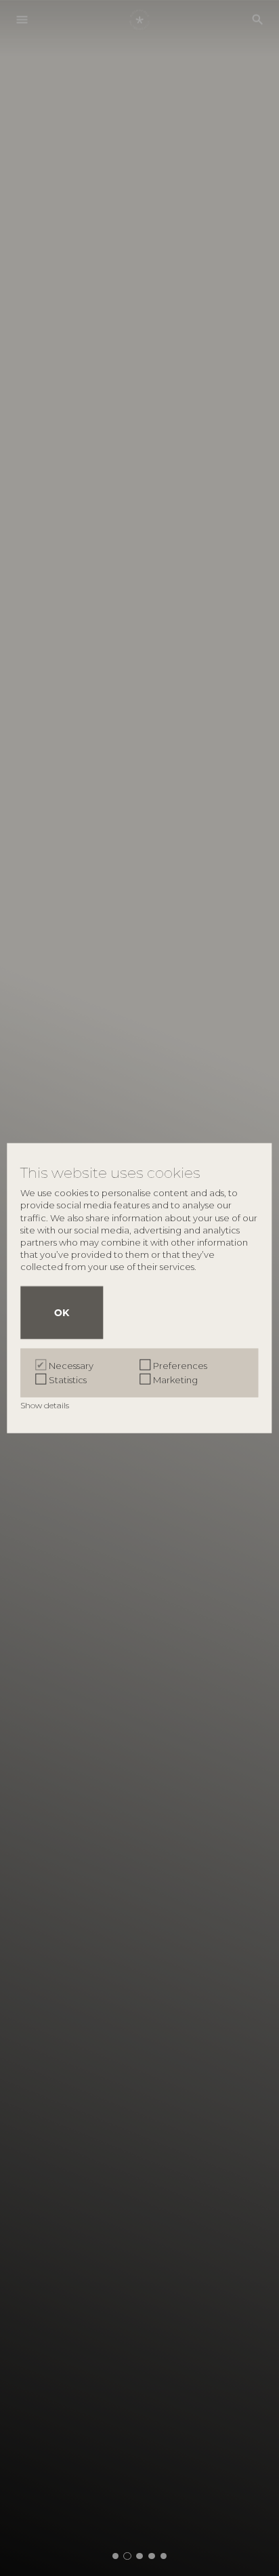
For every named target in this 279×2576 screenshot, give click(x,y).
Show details (46, 1405)
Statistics (68, 1380)
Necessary (71, 1366)
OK (62, 1313)
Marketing (175, 1380)
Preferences (180, 1366)
